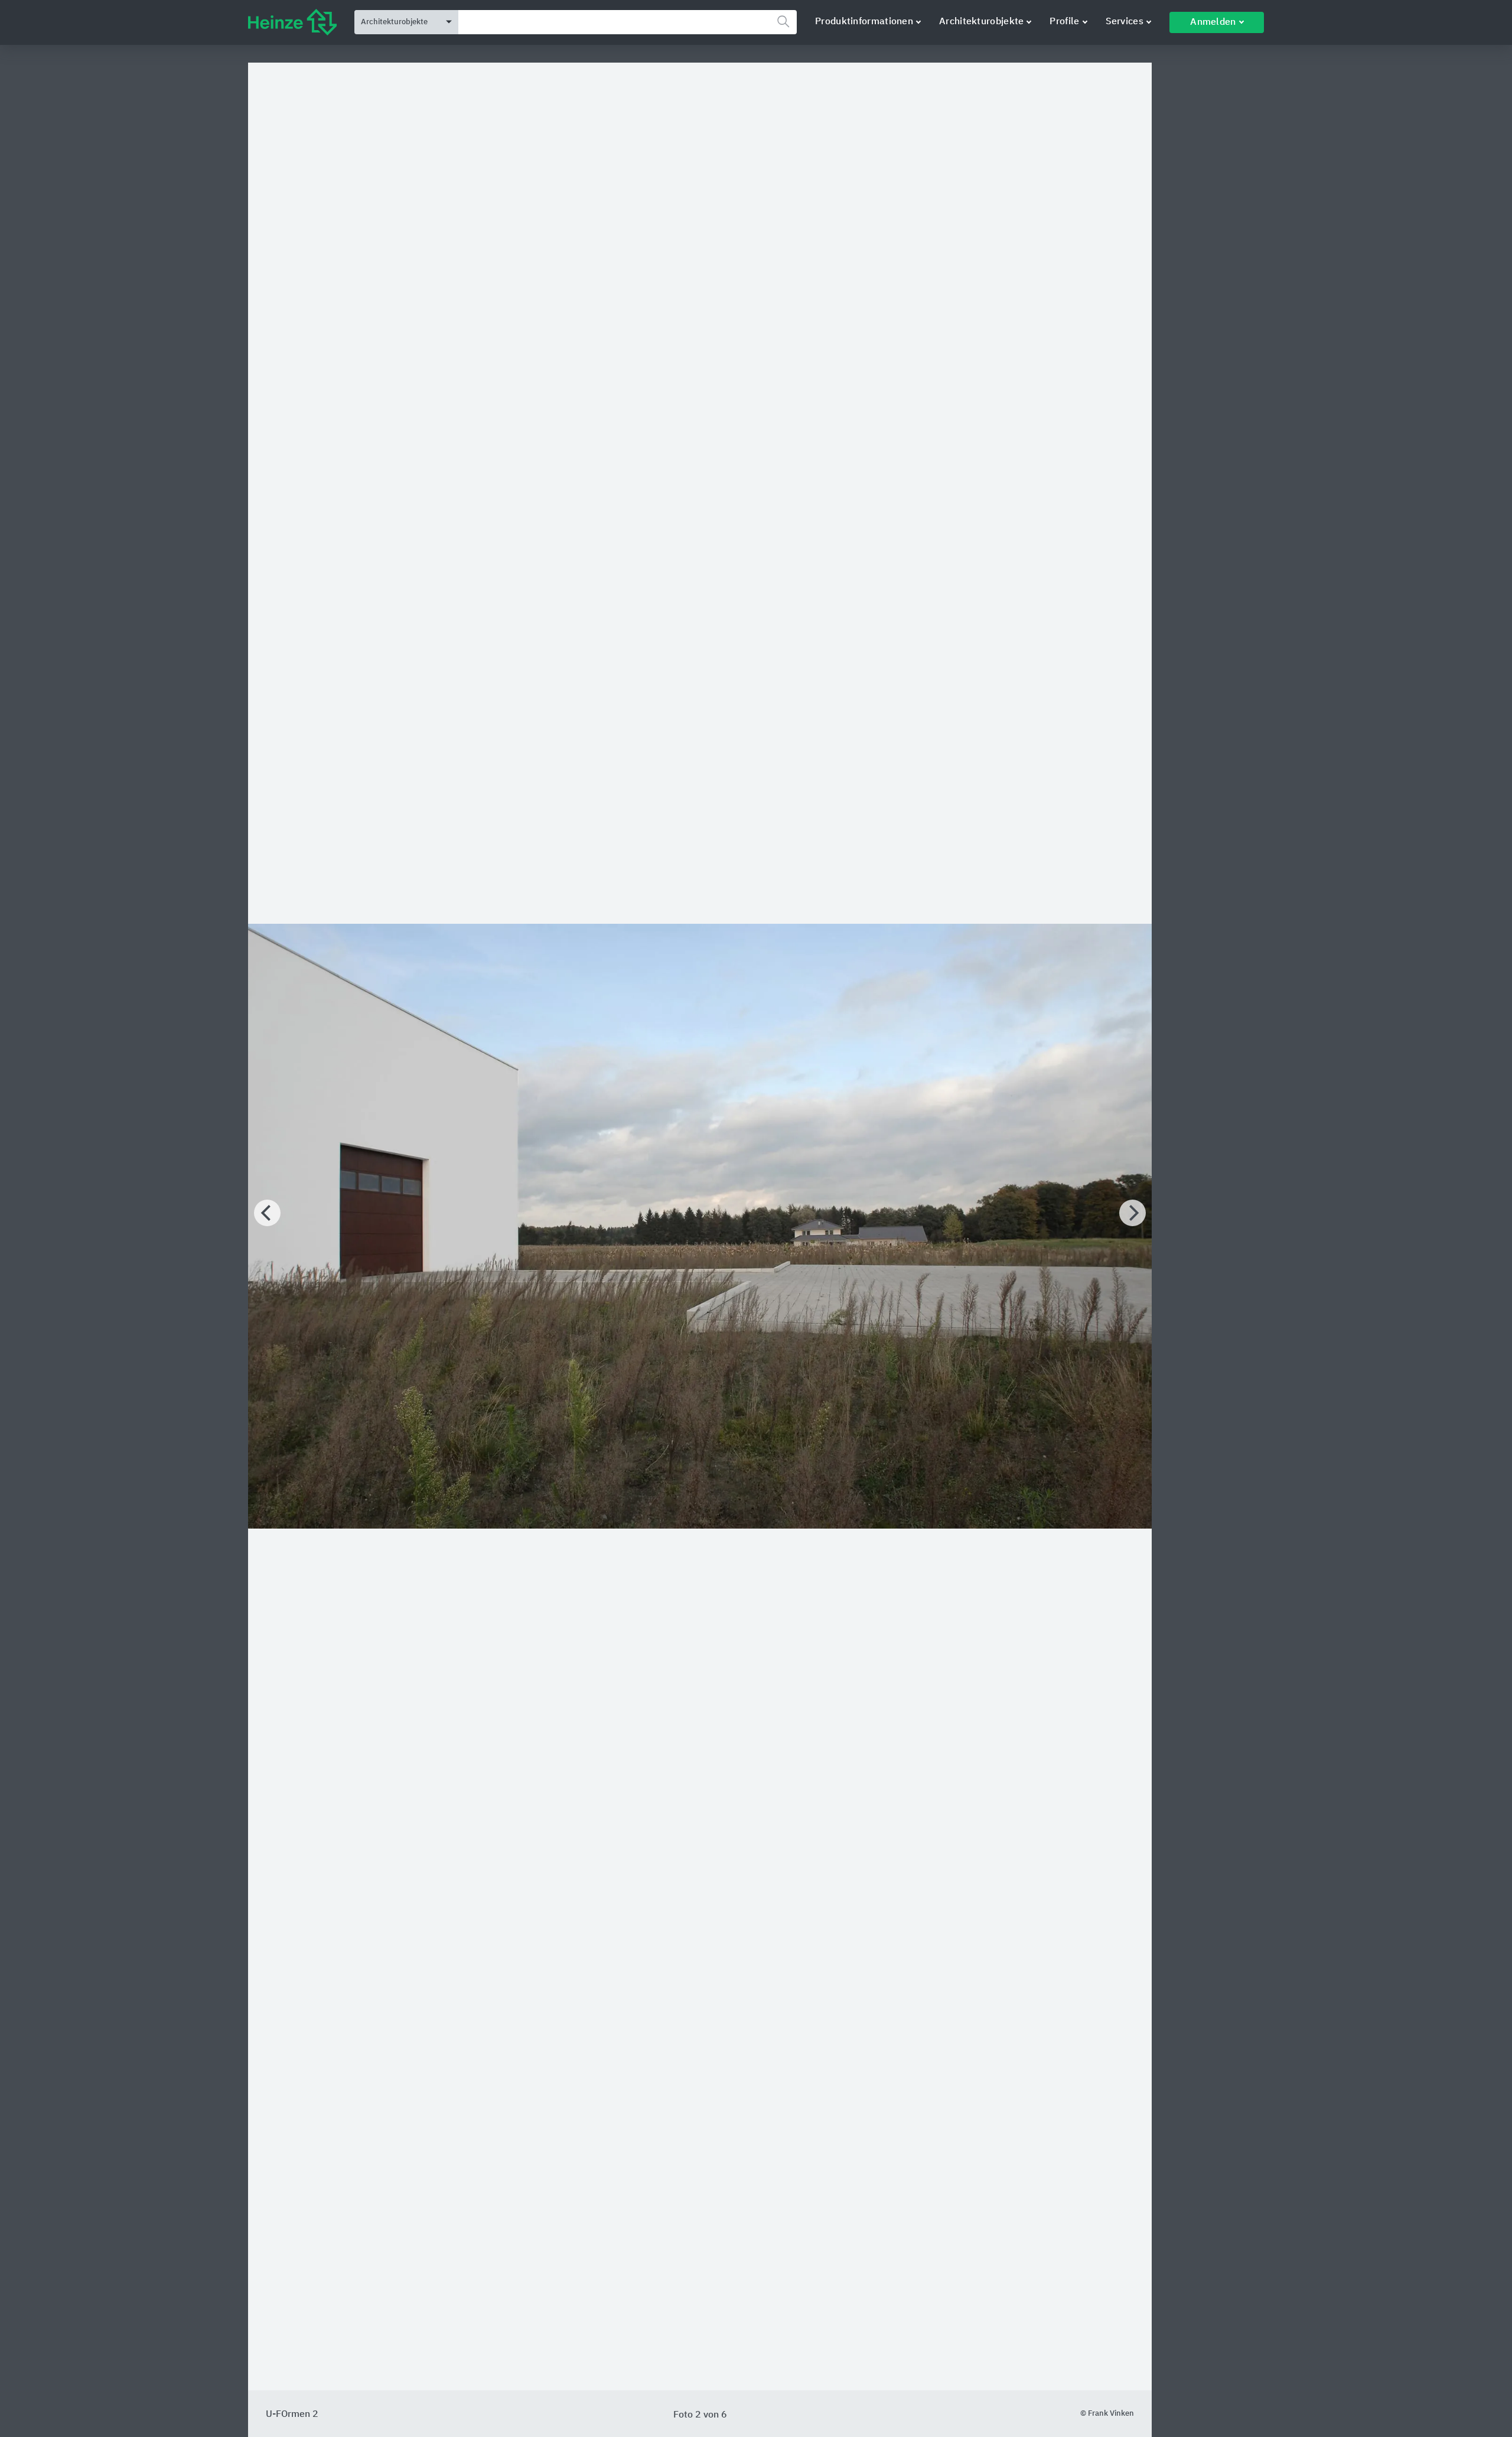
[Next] (1133, 1213)
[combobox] (628, 22)
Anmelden (1213, 22)
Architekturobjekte (981, 22)
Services (1125, 22)
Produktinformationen (864, 22)
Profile (1064, 22)
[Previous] (267, 1213)
